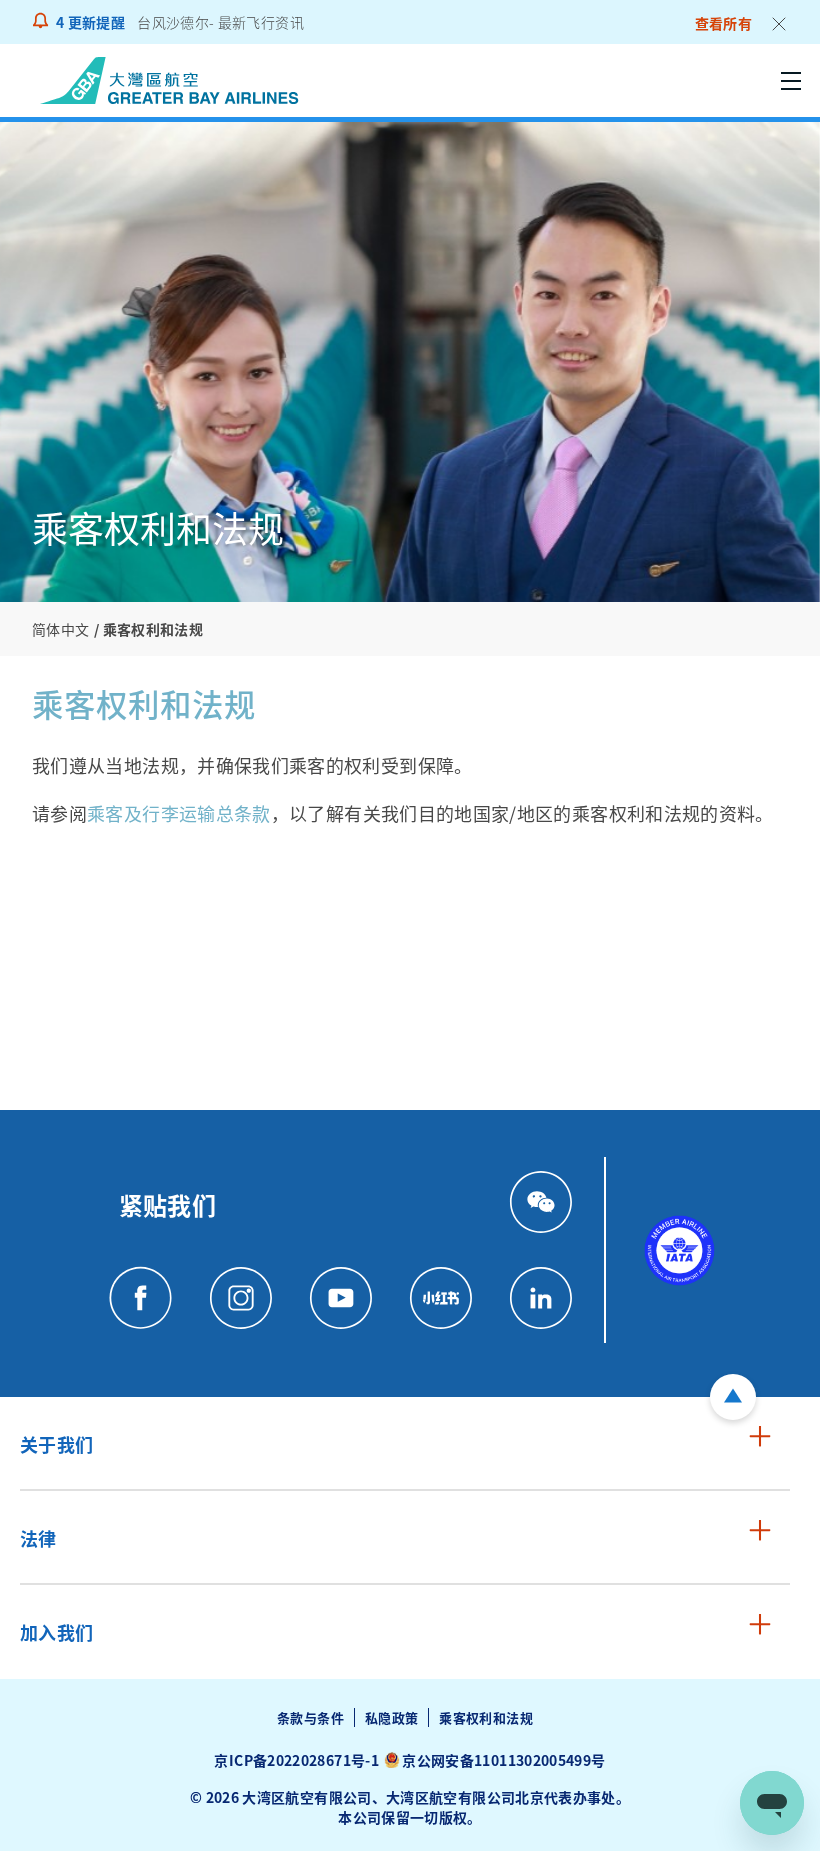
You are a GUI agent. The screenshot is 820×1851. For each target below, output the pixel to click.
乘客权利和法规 (486, 1717)
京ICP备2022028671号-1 (296, 1760)
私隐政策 (391, 1717)
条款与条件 (310, 1717)
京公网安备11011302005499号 (503, 1760)
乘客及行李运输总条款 (179, 813)
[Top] (733, 1397)
